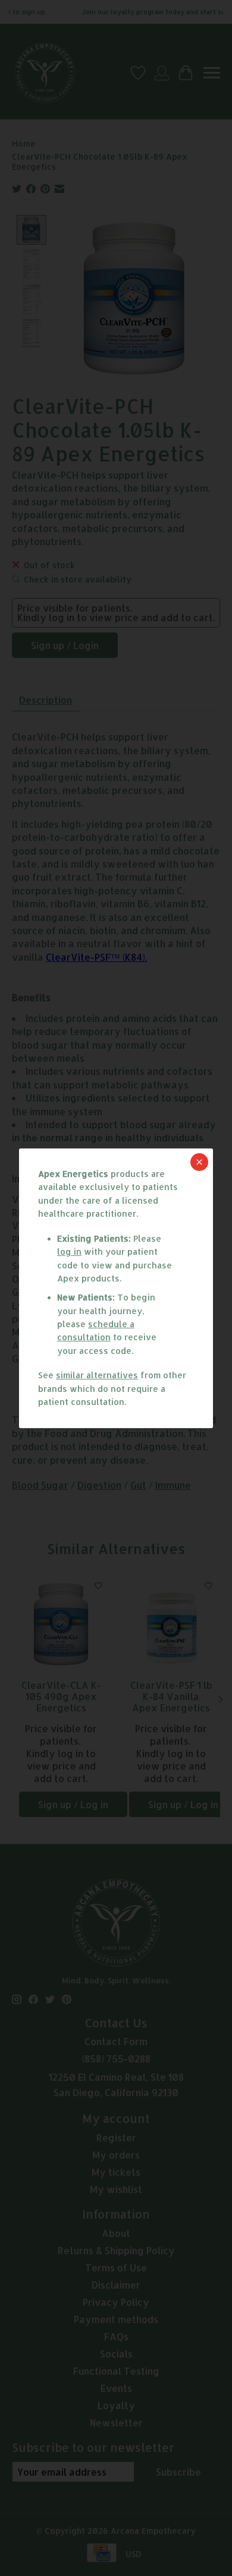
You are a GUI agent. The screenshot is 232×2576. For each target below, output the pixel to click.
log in (69, 1251)
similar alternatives (97, 1375)
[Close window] (199, 1162)
